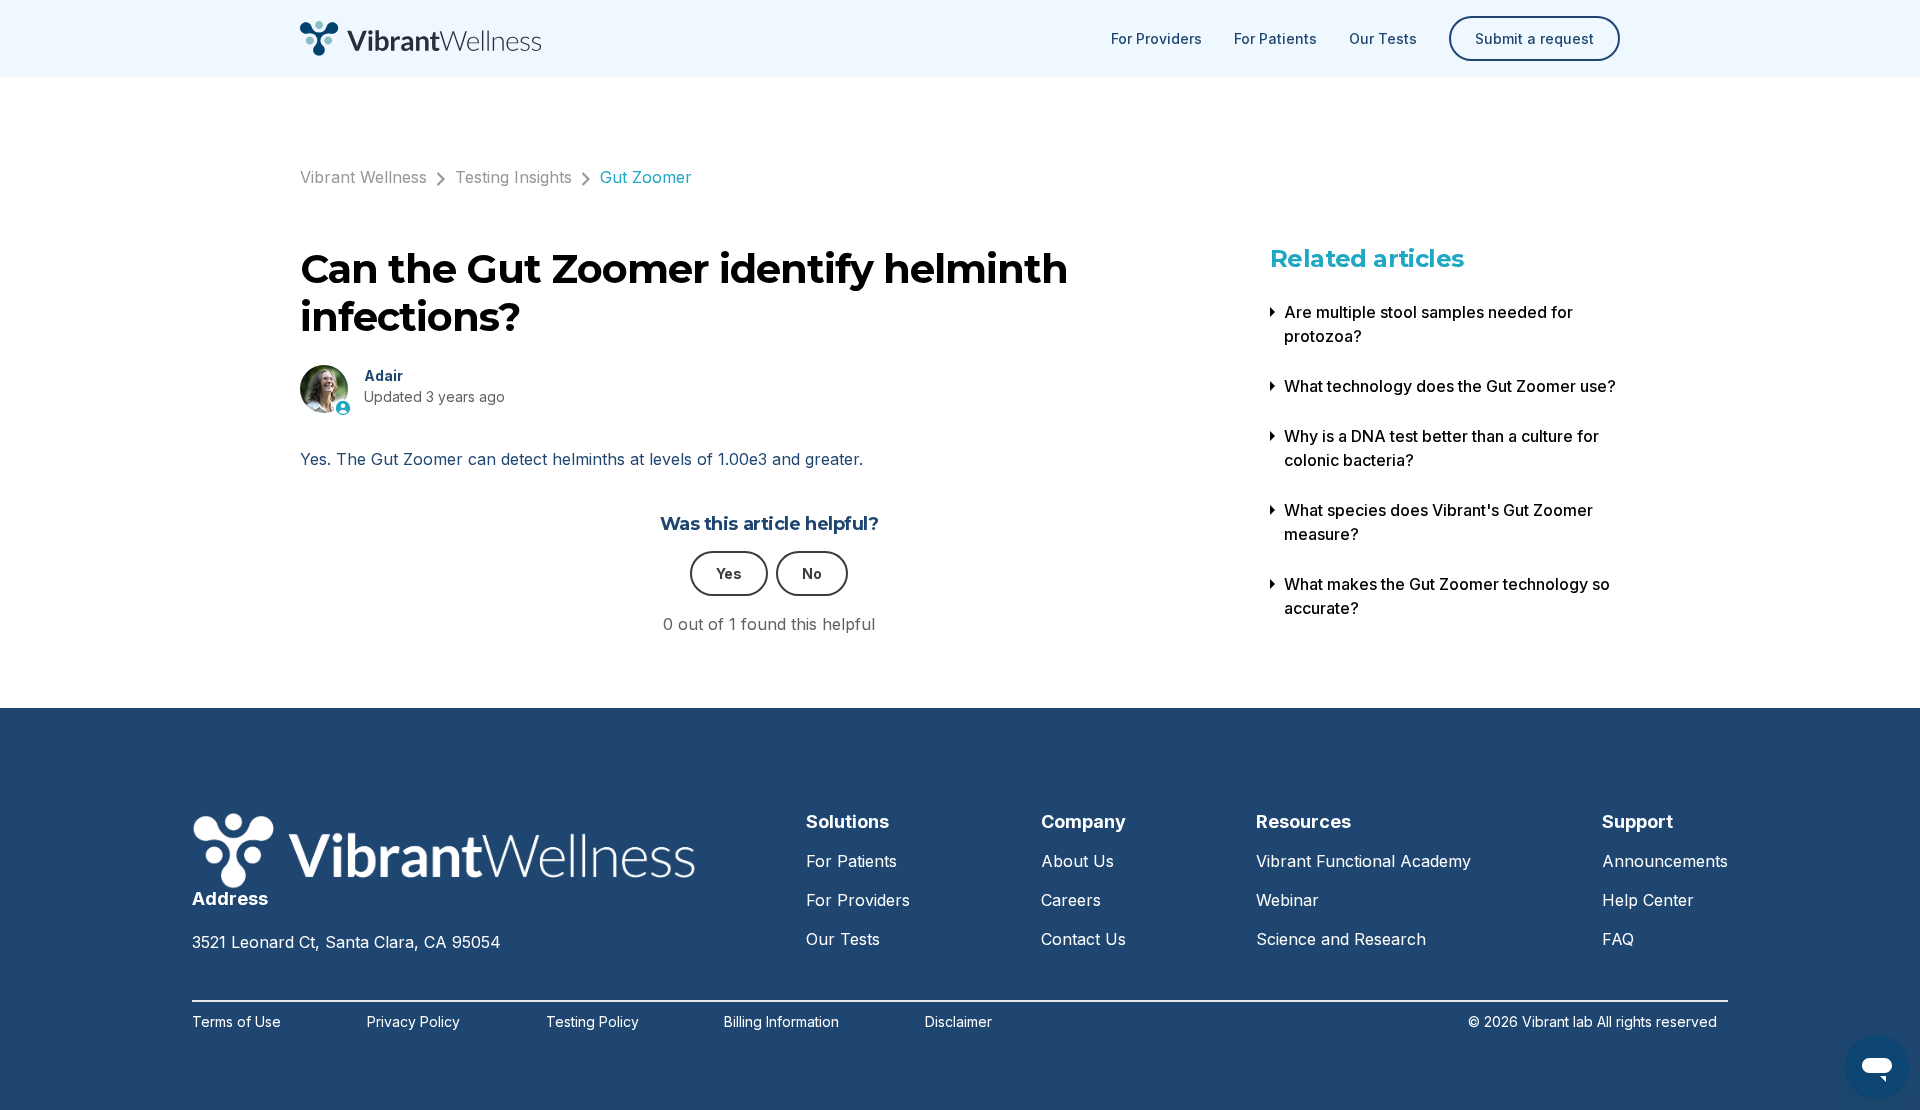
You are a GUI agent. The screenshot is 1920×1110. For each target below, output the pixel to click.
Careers (1071, 900)
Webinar (1287, 900)
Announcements (1665, 861)
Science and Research (1341, 939)
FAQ (1618, 939)
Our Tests (1383, 38)
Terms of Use (236, 1022)
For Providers (1156, 38)
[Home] (420, 39)
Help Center (1648, 900)
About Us (1077, 861)
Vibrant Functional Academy (1363, 861)
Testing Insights (513, 177)
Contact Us (1083, 939)
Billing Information (781, 1022)
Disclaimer (958, 1022)
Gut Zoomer (646, 177)
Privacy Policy (413, 1022)
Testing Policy (592, 1022)
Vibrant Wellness (363, 177)
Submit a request (1534, 38)
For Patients (1275, 38)
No (812, 573)
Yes (729, 573)
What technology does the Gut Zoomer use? (1450, 386)
